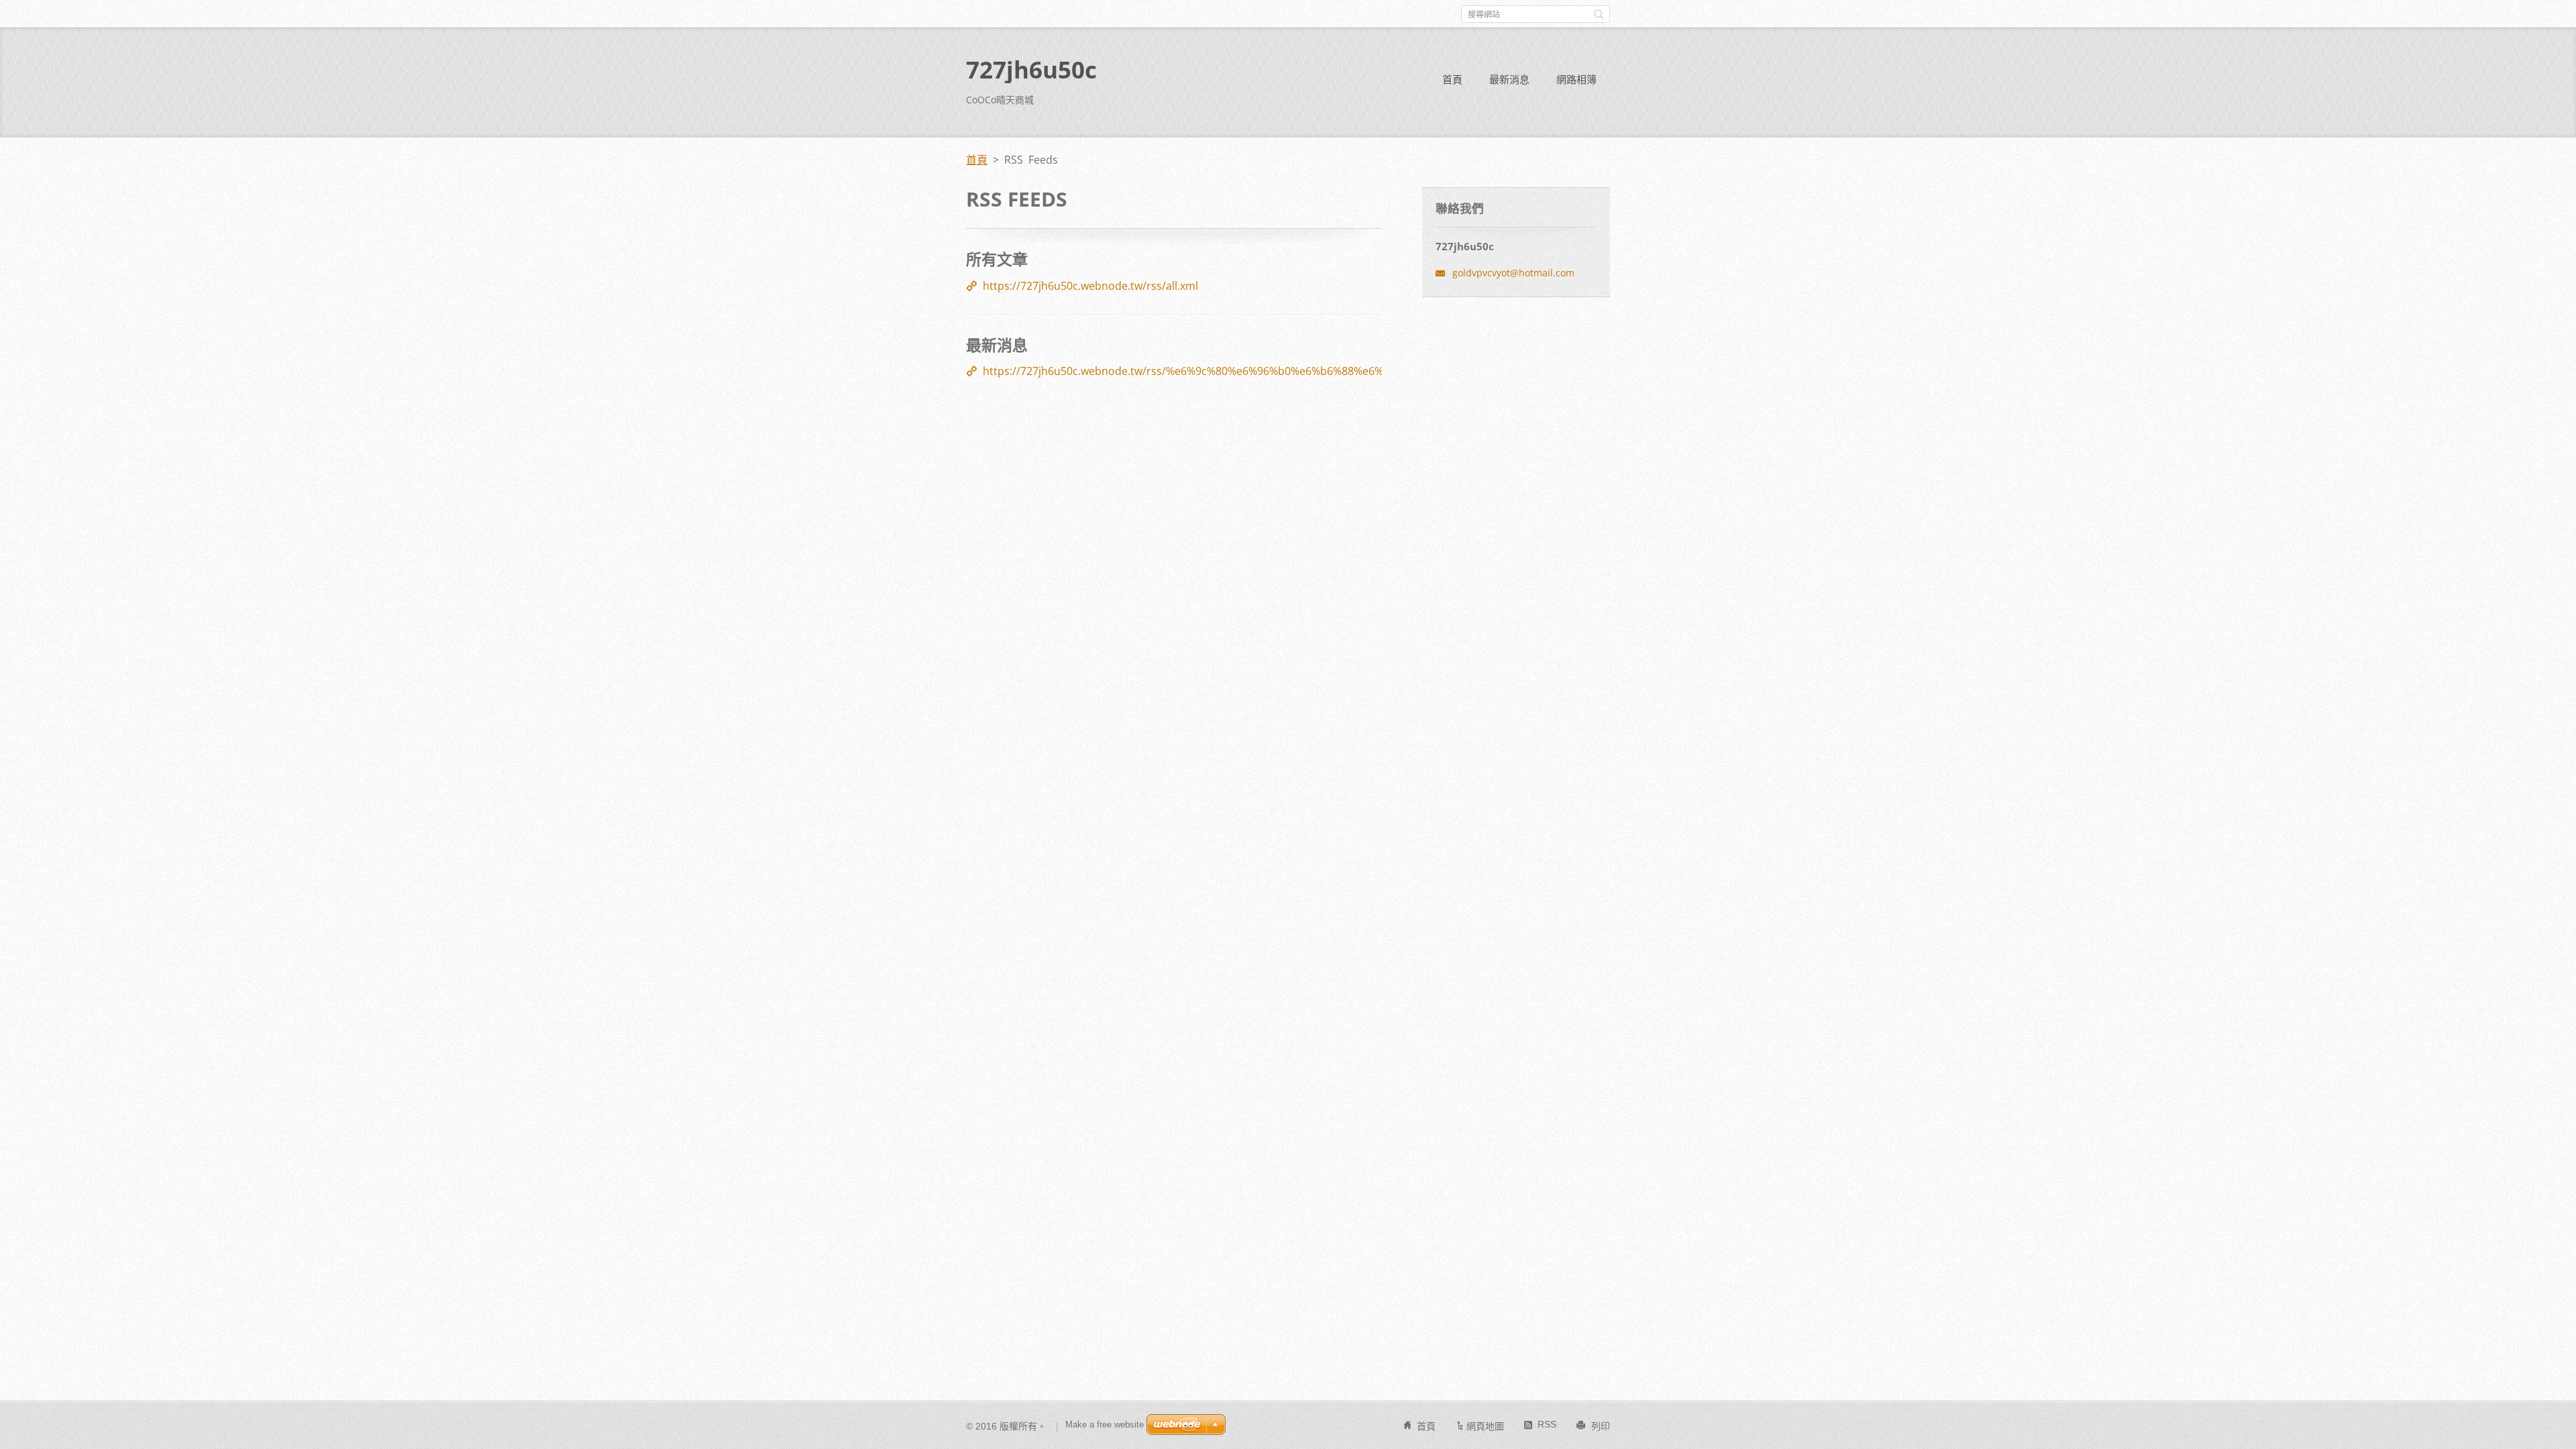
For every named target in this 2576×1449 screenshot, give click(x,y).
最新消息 (1509, 79)
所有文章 (997, 259)
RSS (1547, 1424)
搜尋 (1599, 14)
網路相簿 (1576, 79)
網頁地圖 (1485, 1426)
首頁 (1452, 79)
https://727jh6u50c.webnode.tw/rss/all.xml (1090, 286)
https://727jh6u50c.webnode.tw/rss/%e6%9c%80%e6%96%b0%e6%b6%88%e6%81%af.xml (1209, 371)
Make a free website (1105, 1425)
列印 (1601, 1426)
